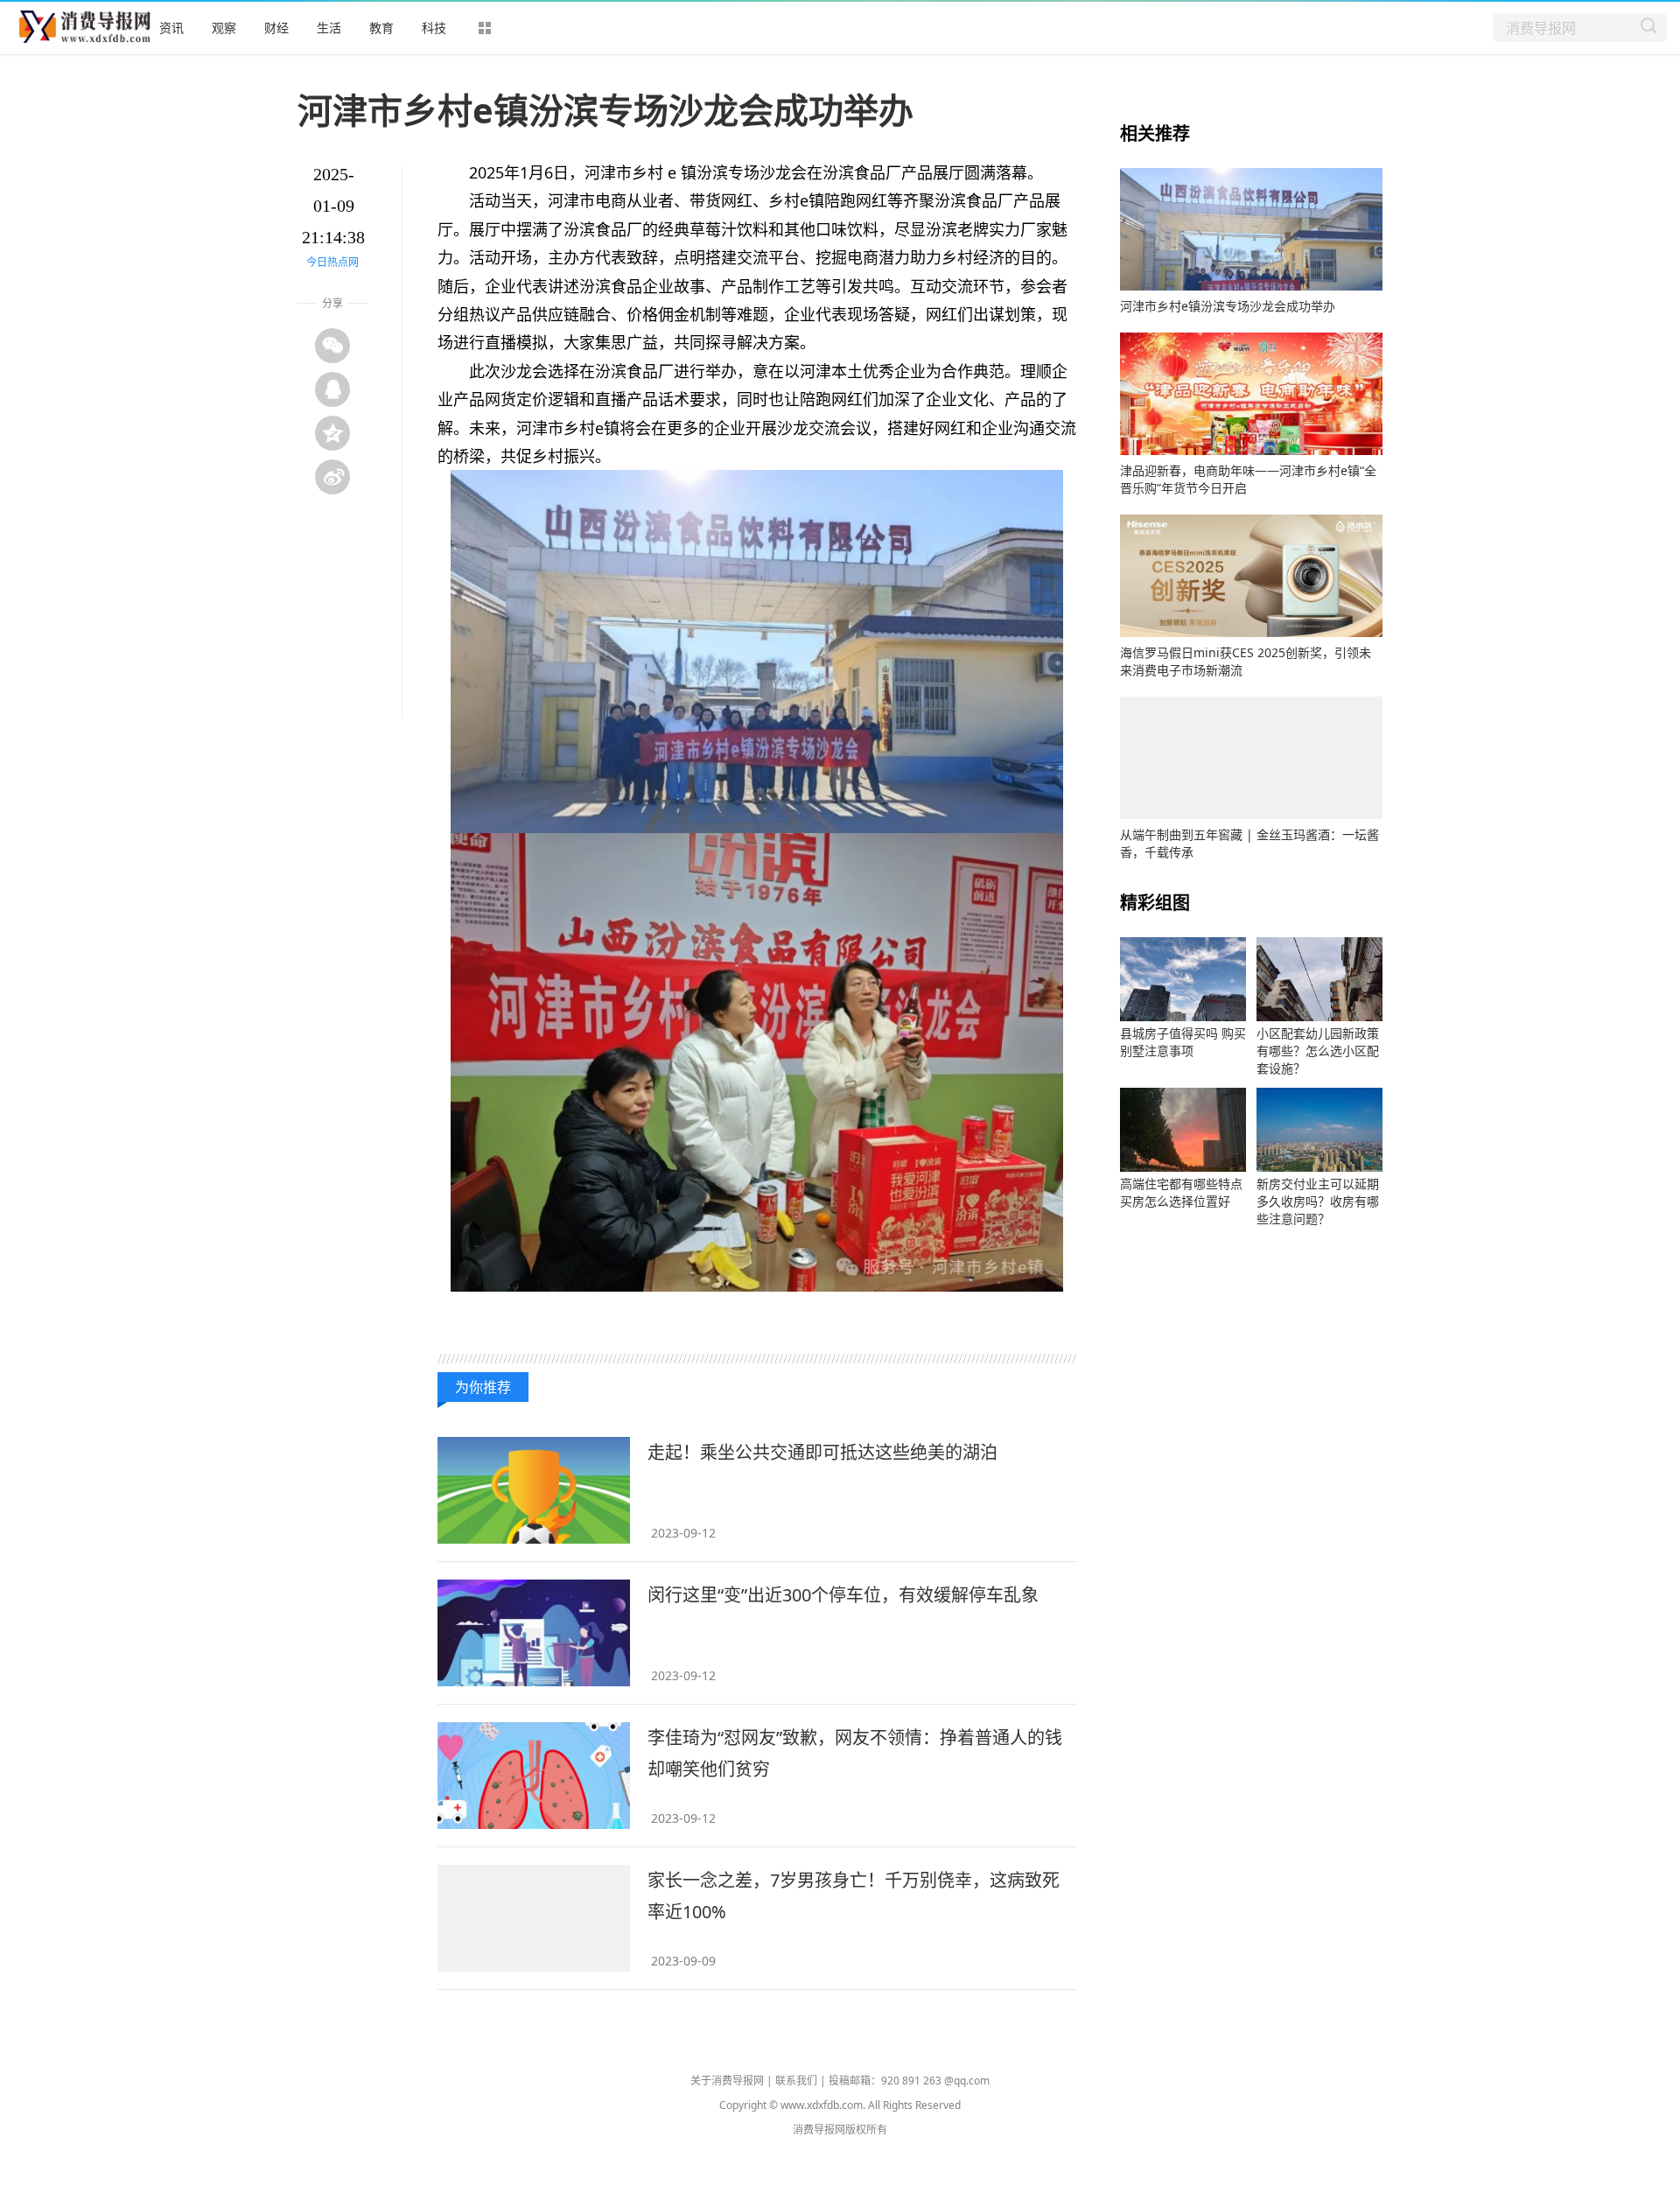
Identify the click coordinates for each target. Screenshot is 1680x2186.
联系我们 (796, 2081)
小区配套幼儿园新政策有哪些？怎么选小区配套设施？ (1318, 1051)
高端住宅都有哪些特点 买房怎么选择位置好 (1181, 1192)
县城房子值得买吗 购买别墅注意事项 (1183, 1042)
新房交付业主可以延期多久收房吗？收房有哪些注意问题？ (1318, 1201)
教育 (381, 28)
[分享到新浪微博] (332, 477)
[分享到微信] (332, 346)
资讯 (171, 28)
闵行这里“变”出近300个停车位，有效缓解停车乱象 (843, 1595)
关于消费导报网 (727, 2081)
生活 (329, 28)
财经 (276, 28)
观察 (224, 28)
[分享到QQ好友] (332, 389)
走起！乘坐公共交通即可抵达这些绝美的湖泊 (822, 1452)
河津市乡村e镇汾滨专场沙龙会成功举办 (1228, 306)
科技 (434, 28)
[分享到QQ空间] (332, 433)
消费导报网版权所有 (840, 2130)
